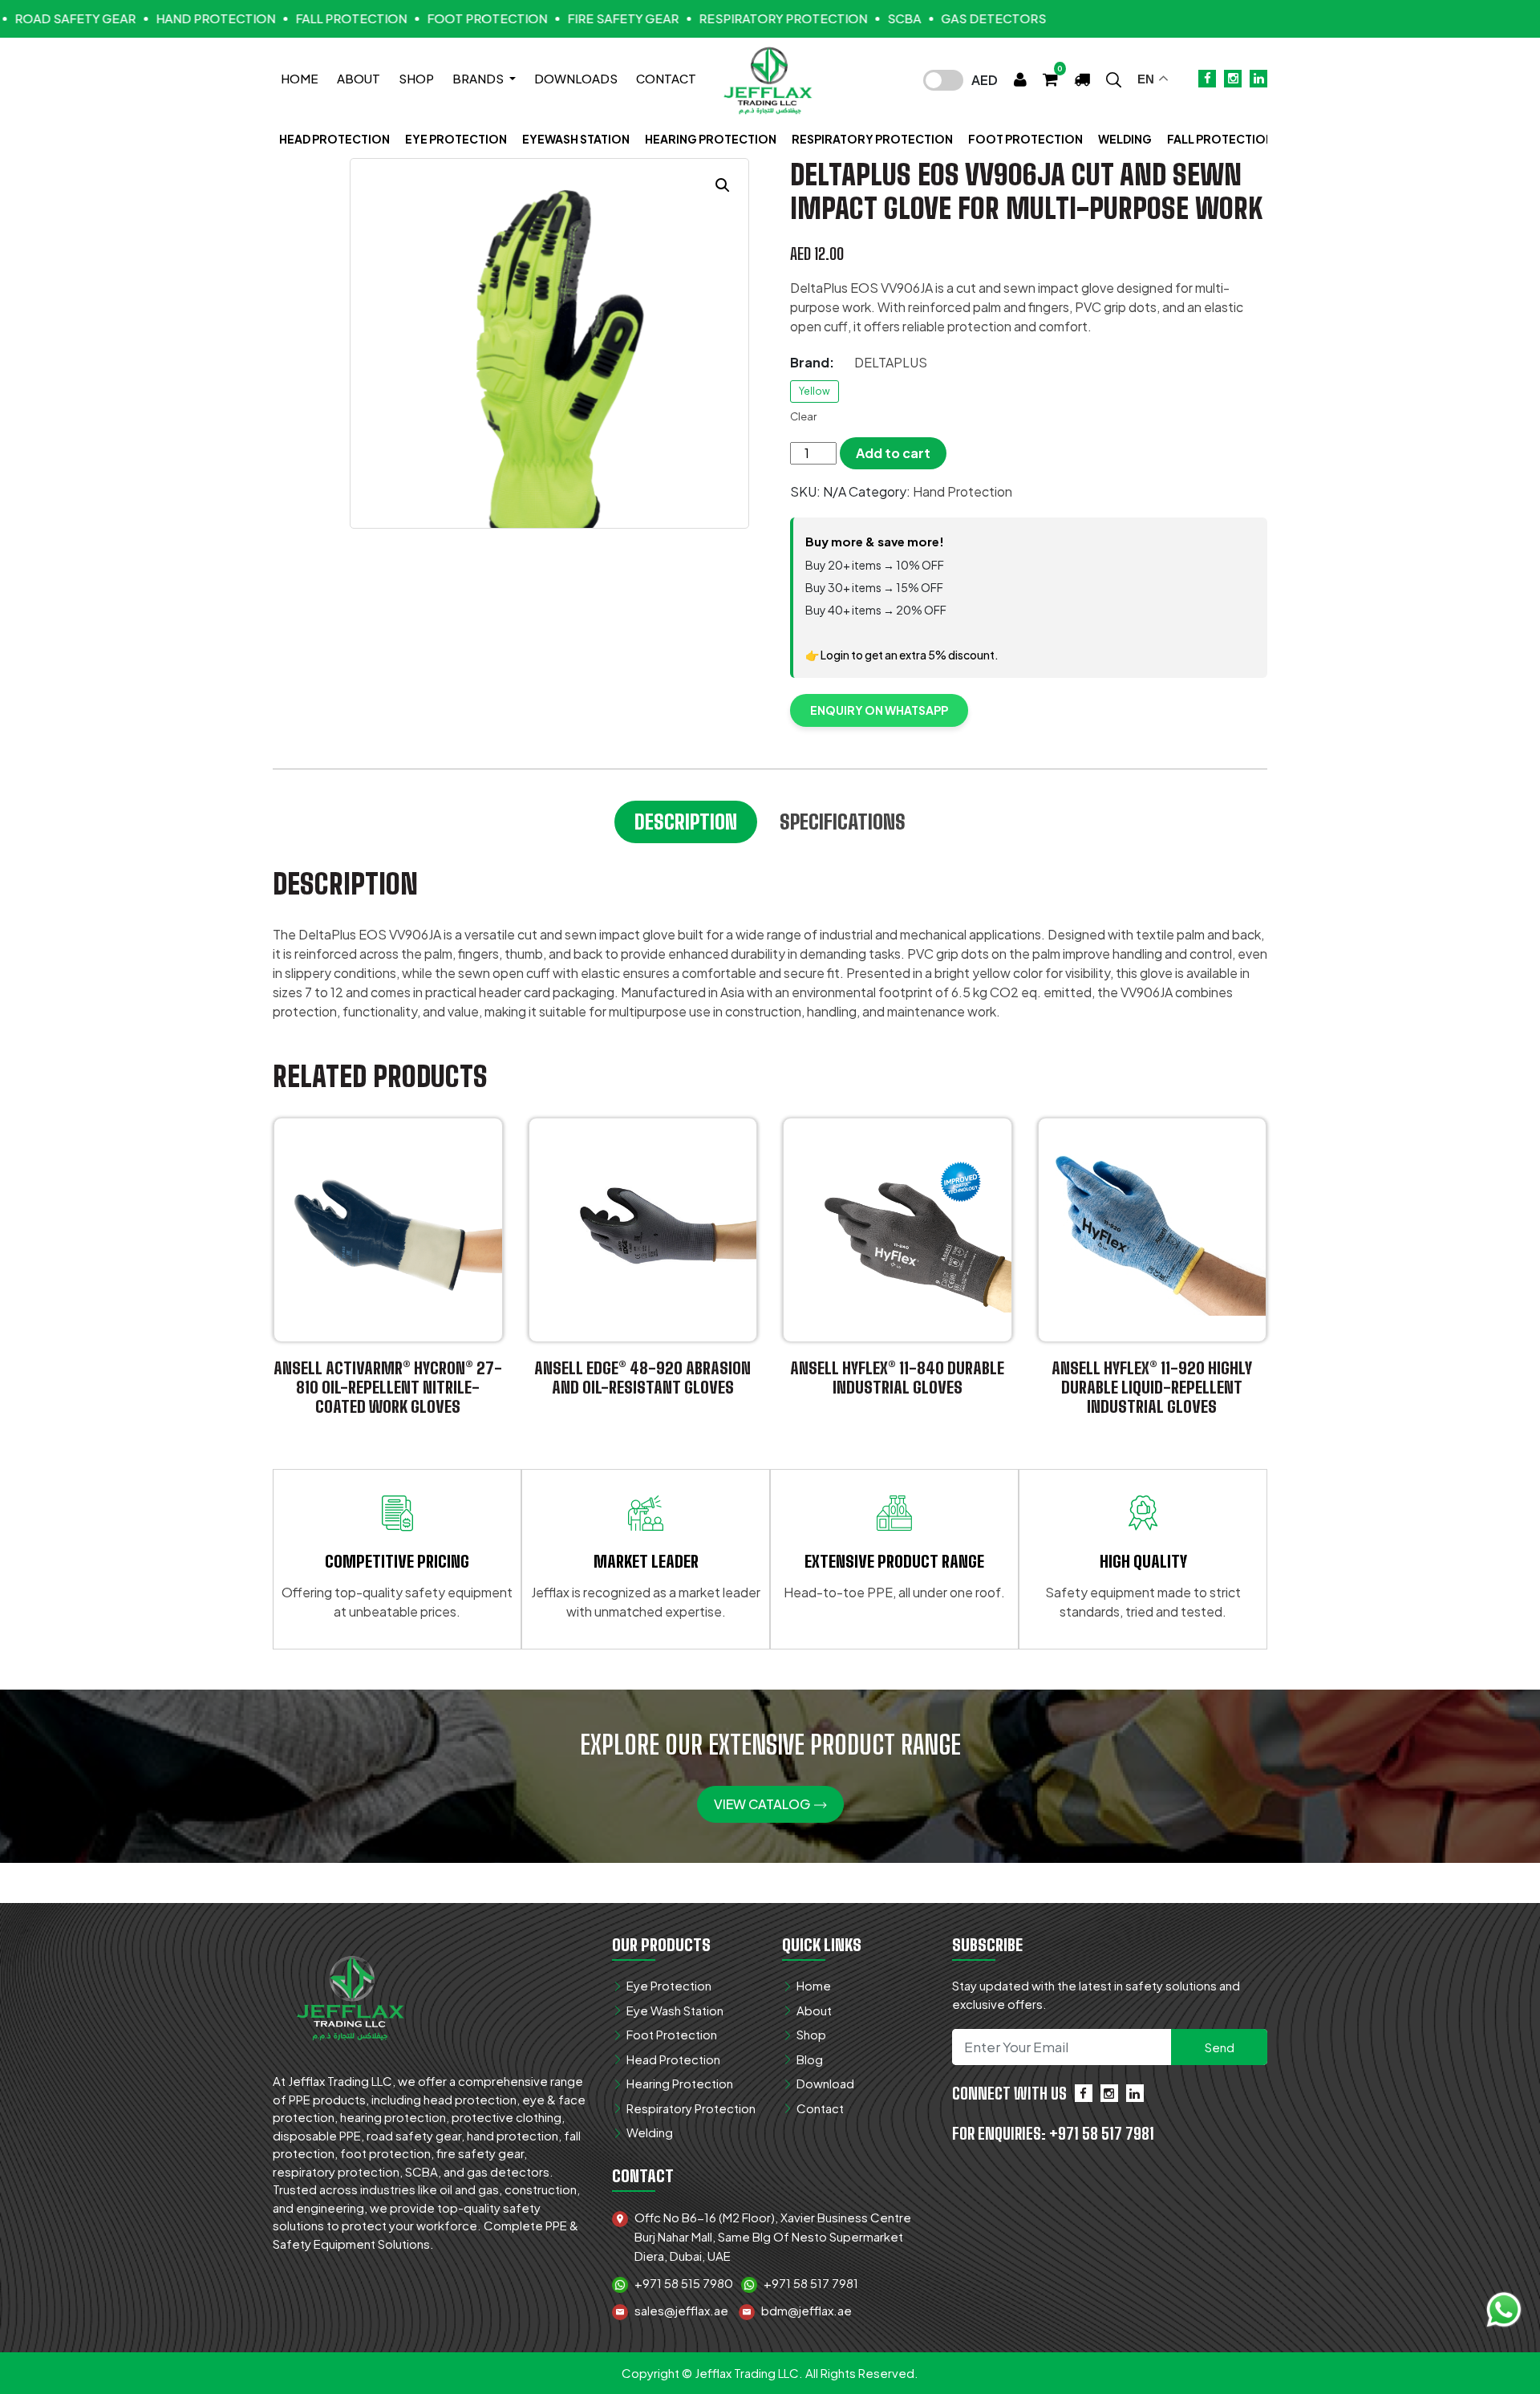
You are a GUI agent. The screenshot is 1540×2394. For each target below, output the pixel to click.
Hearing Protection (711, 139)
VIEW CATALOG (763, 1804)
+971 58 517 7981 (811, 2283)
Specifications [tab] (843, 822)
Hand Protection (962, 491)
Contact (666, 78)
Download (825, 2083)
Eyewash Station (576, 139)
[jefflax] (353, 1994)
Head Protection (334, 139)
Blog (810, 2059)
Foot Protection (1025, 139)
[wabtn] (1504, 2308)
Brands (479, 78)
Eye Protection (456, 139)
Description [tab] (686, 822)
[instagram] (1109, 2093)
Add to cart (893, 453)
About (359, 78)
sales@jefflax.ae (681, 2310)
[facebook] (1084, 2093)
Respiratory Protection (872, 139)
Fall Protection (1220, 139)
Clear (803, 416)
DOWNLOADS (576, 78)
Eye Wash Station (675, 2010)
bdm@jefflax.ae (806, 2310)
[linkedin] (1135, 2093)
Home (300, 78)
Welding (1125, 139)
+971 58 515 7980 (684, 2283)
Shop (416, 78)
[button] (1114, 78)
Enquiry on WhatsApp (879, 710)
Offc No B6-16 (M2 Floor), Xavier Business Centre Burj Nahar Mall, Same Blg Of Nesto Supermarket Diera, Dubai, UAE (773, 2236)
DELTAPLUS (891, 362)
